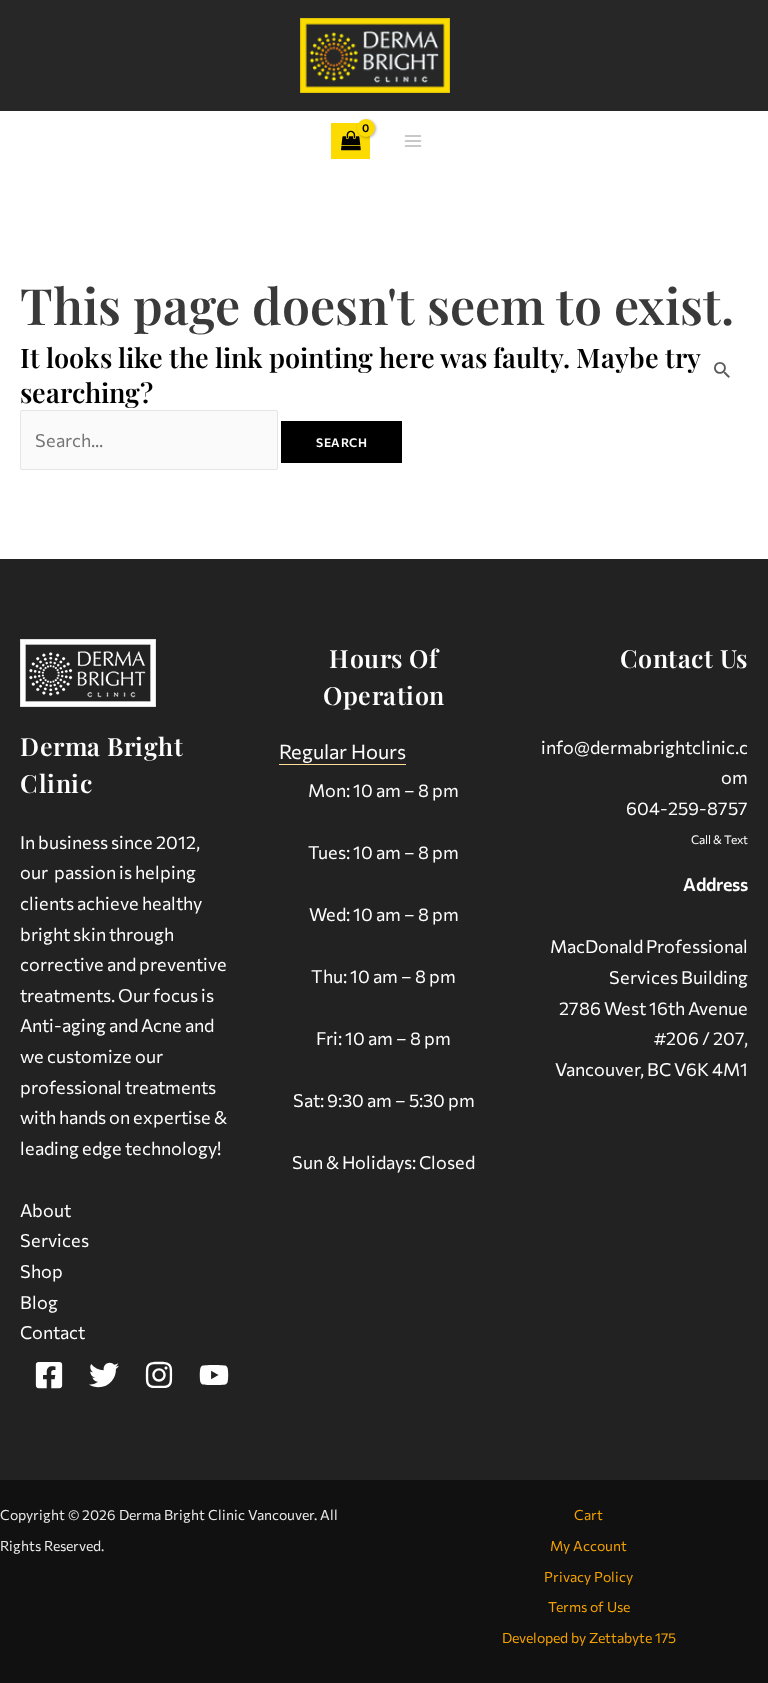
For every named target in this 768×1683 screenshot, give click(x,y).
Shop (41, 1271)
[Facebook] (49, 1375)
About (45, 1210)
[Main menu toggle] (413, 141)
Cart (588, 1514)
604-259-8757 (687, 808)
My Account (588, 1545)
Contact (52, 1332)
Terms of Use (589, 1606)
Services (54, 1240)
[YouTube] (214, 1375)
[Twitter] (104, 1375)
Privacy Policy (588, 1576)
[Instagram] (159, 1375)
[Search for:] (150, 440)
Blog (39, 1302)
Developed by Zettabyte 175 (589, 1637)
